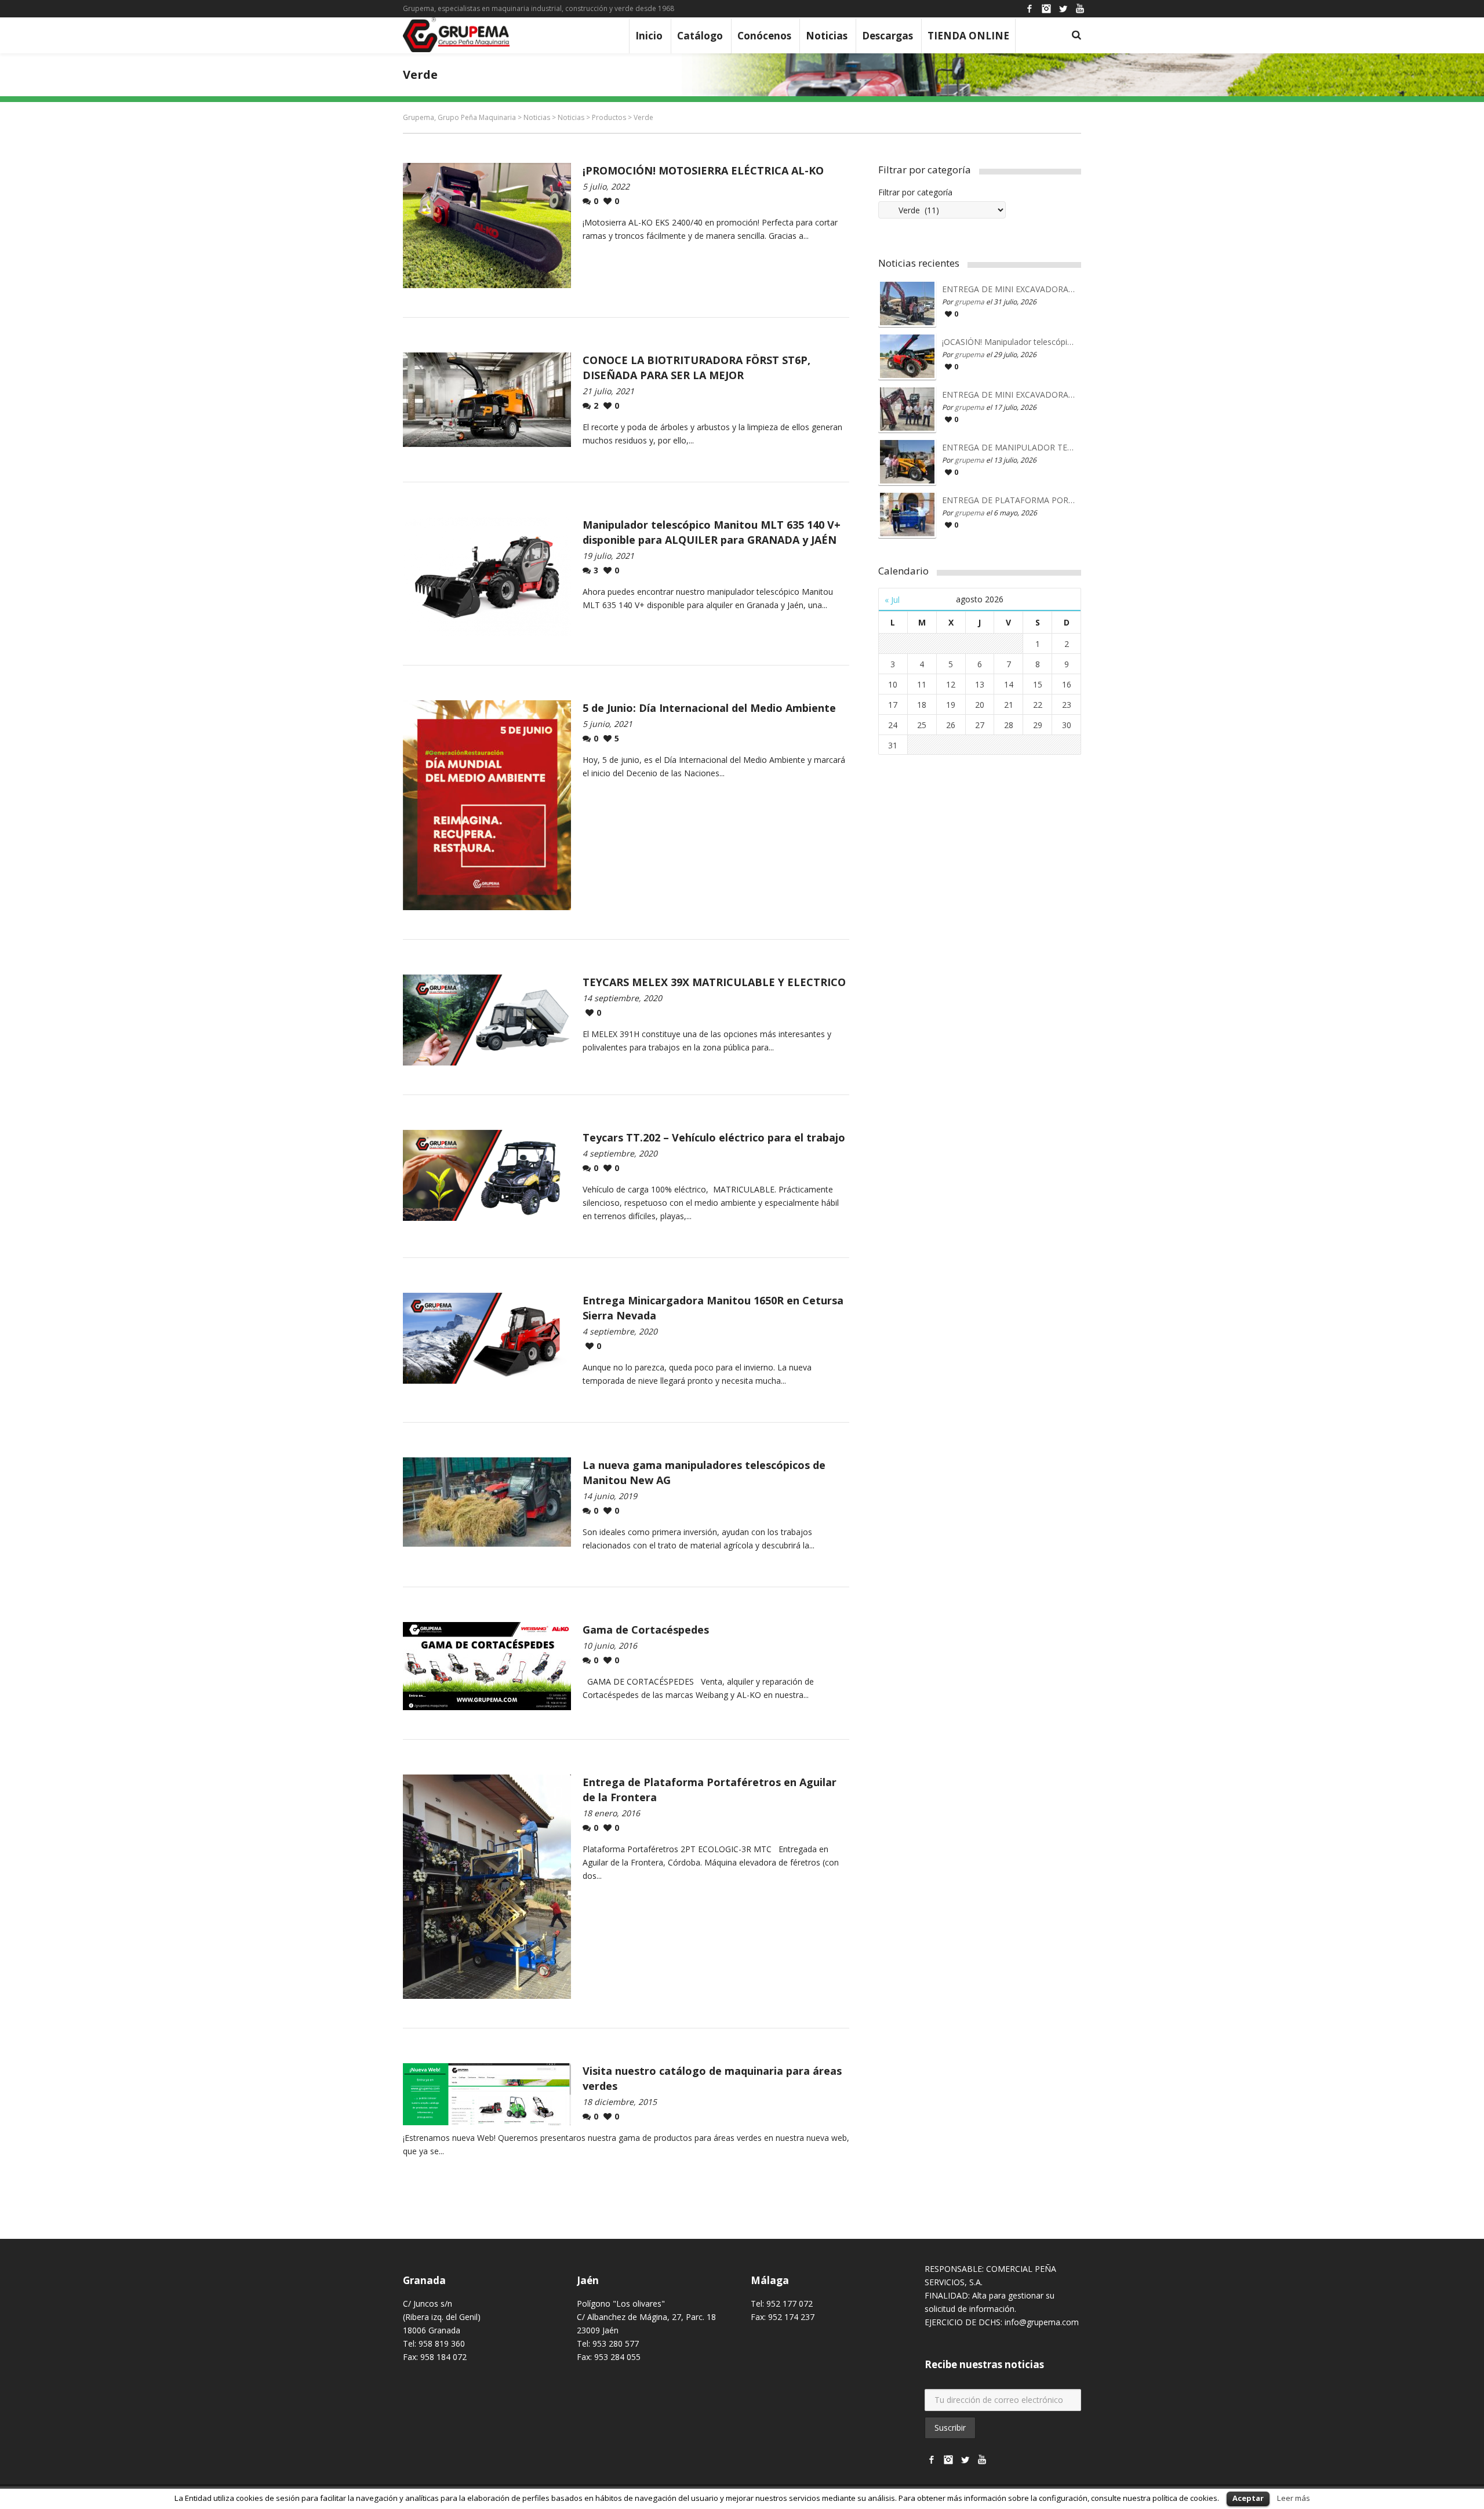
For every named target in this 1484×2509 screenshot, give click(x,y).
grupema (970, 302)
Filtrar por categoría (915, 192)
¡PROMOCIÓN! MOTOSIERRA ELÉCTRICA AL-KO (703, 170)
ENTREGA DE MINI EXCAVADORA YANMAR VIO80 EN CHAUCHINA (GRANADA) (1009, 395)
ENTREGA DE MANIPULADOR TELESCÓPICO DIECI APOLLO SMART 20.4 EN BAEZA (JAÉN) (1009, 448)
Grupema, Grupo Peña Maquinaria (459, 117)
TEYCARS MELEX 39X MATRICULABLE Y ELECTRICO (714, 982)
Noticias (537, 117)
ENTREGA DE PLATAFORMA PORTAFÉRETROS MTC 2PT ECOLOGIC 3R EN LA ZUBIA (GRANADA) (1009, 500)
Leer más (1294, 2498)
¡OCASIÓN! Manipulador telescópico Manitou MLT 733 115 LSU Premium (1009, 342)
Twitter (1063, 9)
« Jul (892, 600)
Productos (609, 117)
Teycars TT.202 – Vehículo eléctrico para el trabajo (714, 1137)
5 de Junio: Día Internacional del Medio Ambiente (709, 708)
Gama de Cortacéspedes (646, 1630)
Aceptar (1248, 2498)
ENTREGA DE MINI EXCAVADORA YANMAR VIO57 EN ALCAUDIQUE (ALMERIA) (1009, 289)
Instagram (1046, 9)
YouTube (1080, 9)
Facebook (1030, 9)
